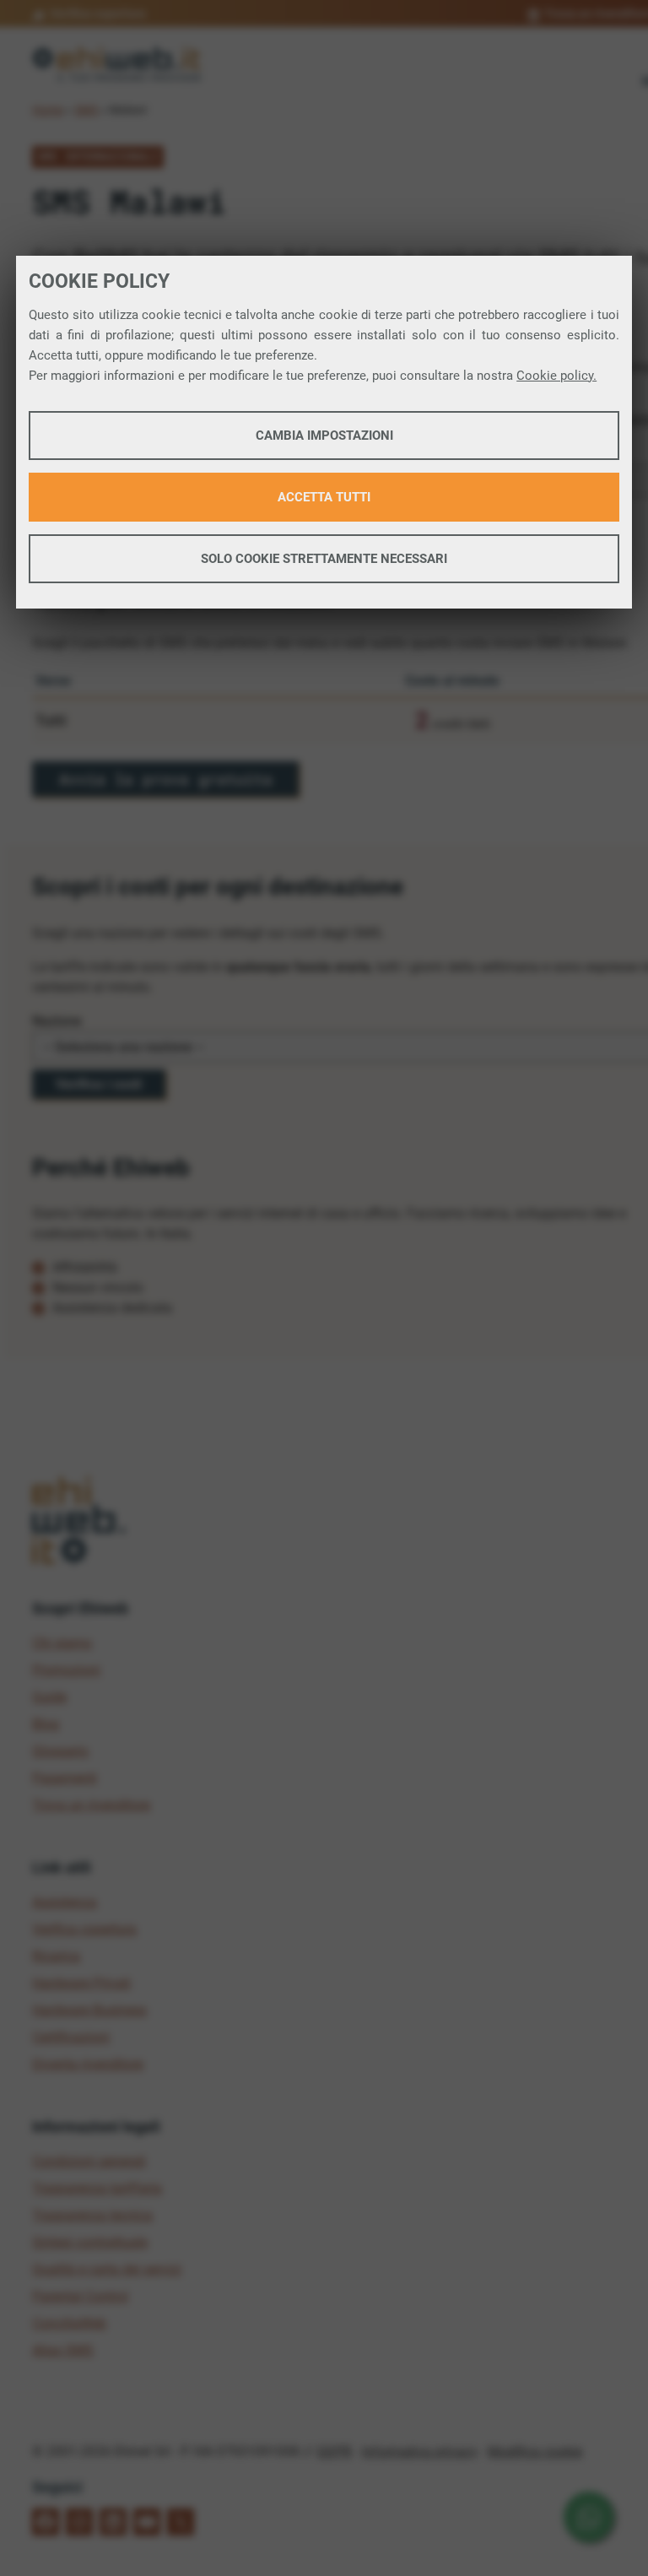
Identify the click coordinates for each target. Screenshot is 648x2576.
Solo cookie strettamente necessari (324, 559)
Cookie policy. (556, 376)
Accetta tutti (324, 497)
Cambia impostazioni (324, 436)
